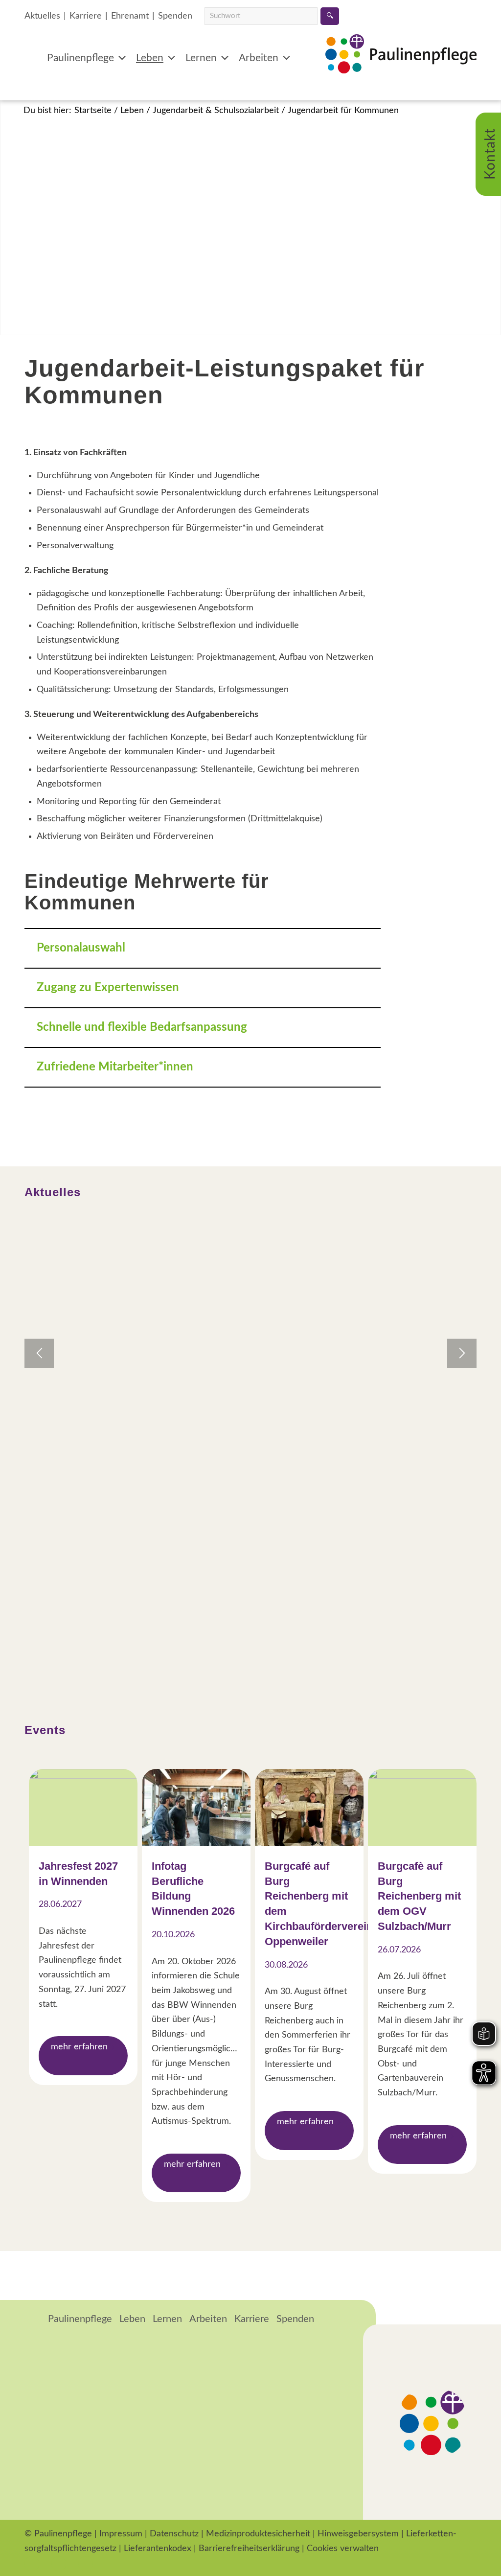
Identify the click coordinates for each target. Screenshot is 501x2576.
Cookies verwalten (343, 2549)
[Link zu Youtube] (86, 2564)
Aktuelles (42, 16)
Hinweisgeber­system (358, 2534)
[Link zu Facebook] (32, 2564)
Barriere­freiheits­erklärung (249, 2549)
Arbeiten (259, 58)
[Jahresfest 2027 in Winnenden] (83, 1808)
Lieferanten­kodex (158, 2549)
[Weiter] (462, 1353)
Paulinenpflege (80, 58)
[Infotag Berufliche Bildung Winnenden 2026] (196, 1808)
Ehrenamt (130, 16)
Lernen (201, 58)
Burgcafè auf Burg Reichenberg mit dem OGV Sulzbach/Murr (419, 1896)
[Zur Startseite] (33, 2320)
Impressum (121, 2534)
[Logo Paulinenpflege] (401, 69)
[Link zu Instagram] (59, 2564)
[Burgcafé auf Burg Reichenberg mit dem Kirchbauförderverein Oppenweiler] (309, 1808)
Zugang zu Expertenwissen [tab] (108, 988)
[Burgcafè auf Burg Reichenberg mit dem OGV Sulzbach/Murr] (422, 1808)
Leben (150, 58)
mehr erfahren (79, 2047)
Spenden (175, 16)
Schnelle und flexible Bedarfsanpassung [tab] (142, 1027)
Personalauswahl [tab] (81, 948)
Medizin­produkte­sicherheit (258, 2534)
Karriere (86, 16)
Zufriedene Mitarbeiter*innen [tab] (115, 1067)
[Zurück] (39, 1353)
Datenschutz (174, 2534)
